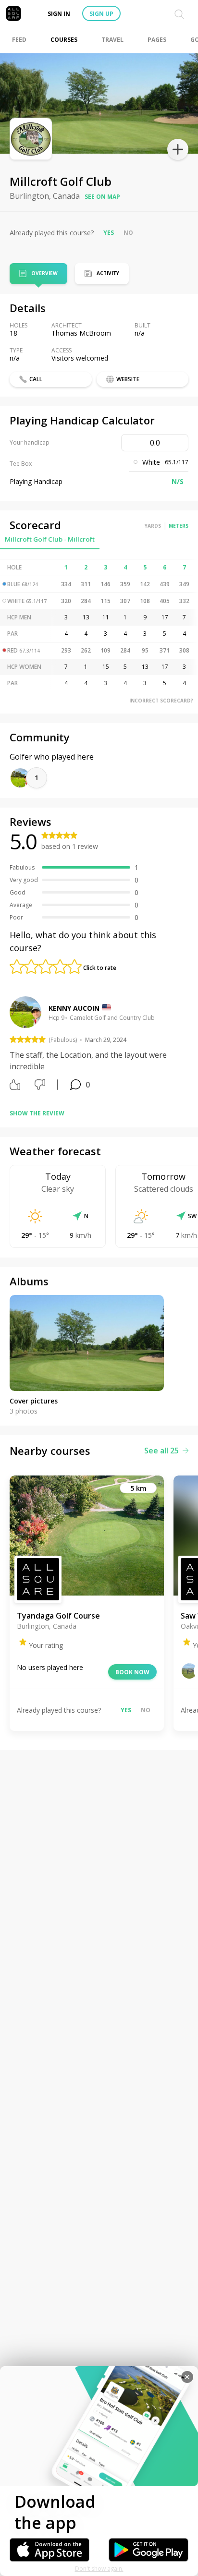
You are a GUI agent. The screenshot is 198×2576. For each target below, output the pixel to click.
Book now (132, 1672)
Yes (109, 233)
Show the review (37, 1113)
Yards (153, 526)
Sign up (101, 14)
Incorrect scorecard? (161, 701)
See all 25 (161, 1451)
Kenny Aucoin (74, 1008)
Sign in (59, 14)
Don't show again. (99, 2569)
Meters (179, 526)
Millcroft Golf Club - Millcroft (50, 539)
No (128, 233)
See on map (102, 197)
